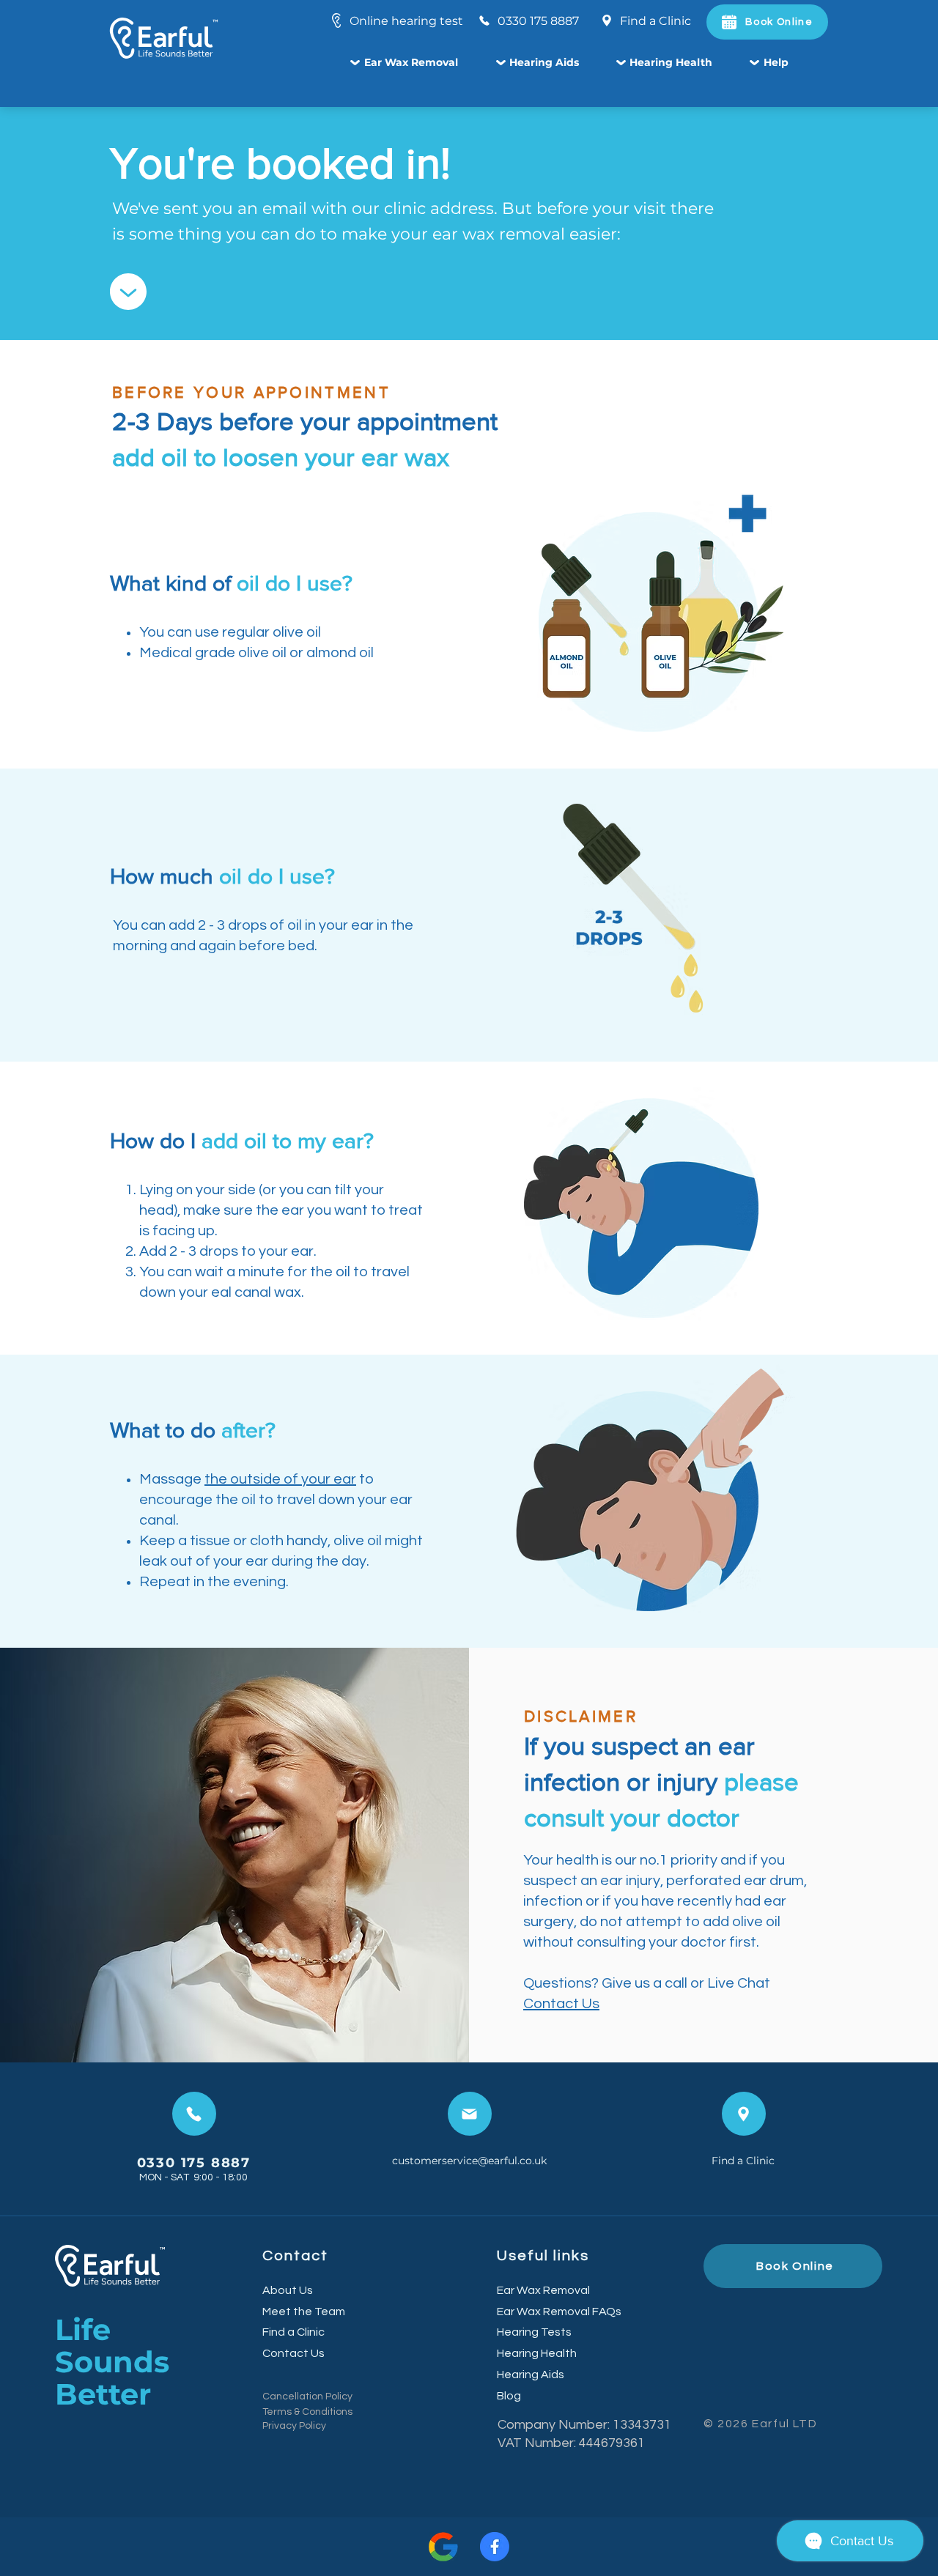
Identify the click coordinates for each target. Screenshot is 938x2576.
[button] (422, 64)
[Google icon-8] (443, 2547)
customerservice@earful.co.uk (469, 2161)
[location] (744, 2114)
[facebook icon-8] (495, 2547)
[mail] (470, 2114)
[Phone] (194, 2114)
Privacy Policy (294, 2426)
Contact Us (561, 2004)
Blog (509, 2396)
